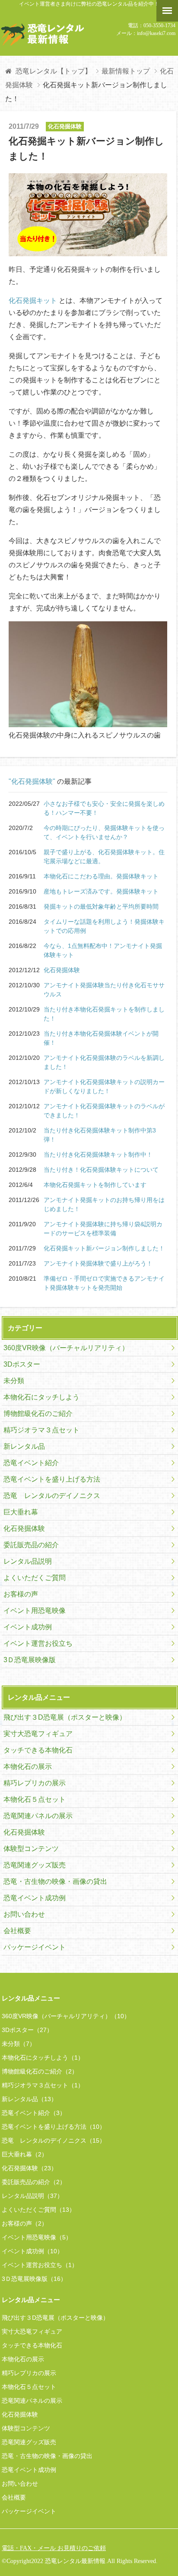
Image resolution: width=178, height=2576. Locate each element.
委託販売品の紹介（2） (34, 2182)
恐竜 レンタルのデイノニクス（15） (54, 2140)
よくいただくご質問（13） (38, 2210)
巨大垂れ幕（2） (25, 2154)
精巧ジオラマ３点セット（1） (43, 2085)
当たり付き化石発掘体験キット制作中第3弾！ (100, 1135)
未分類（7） (19, 2044)
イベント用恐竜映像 (35, 1611)
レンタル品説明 (28, 1561)
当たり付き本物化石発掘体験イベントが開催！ (101, 1038)
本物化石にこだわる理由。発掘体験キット (101, 876)
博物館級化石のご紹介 (38, 1414)
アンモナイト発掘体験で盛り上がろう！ (98, 1263)
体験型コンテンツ (31, 1849)
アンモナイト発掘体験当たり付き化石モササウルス (104, 990)
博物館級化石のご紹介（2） (40, 2071)
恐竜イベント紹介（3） (34, 2113)
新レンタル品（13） (29, 2099)
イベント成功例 (28, 1627)
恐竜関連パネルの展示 (38, 1816)
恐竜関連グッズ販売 (35, 1865)
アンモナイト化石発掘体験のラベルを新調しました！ (104, 1062)
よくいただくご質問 (35, 1578)
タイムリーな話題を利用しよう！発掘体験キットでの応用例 (104, 926)
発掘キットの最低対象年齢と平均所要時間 (101, 906)
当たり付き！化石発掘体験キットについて (101, 1170)
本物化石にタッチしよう (41, 1397)
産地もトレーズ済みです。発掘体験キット (101, 891)
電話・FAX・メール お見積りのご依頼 (54, 2548)
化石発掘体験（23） (29, 2168)
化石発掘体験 (62, 970)
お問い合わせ (24, 1914)
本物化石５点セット (35, 1799)
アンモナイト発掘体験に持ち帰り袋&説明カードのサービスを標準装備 (103, 1229)
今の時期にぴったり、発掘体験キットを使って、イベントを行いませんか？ (104, 832)
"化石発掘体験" (32, 781)
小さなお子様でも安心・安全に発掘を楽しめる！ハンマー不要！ (104, 808)
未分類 (14, 1381)
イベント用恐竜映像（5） (37, 2237)
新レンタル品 (24, 1446)
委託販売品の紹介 (31, 1545)
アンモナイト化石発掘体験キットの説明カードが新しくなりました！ (104, 1086)
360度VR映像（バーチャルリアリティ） (66, 1348)
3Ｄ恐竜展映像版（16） (34, 2279)
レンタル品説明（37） (32, 2196)
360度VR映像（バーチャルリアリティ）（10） (66, 2016)
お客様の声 (21, 1594)
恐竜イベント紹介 (31, 1463)
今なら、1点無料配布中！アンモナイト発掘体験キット (103, 950)
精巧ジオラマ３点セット (41, 1430)
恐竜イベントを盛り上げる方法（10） (54, 2127)
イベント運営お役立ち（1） (40, 2265)
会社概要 (17, 1931)
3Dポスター (22, 1364)
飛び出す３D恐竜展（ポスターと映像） (65, 1717)
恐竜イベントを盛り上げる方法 (52, 1479)
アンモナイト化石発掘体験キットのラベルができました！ (104, 1111)
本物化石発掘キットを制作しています (95, 1185)
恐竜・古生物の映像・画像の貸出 (55, 1881)
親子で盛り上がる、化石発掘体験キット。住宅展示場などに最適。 (104, 857)
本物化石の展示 (28, 1767)
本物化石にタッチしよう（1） (43, 2058)
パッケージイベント (35, 1947)
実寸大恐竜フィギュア (38, 1734)
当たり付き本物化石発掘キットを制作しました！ (104, 1014)
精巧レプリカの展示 (35, 1783)
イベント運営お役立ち (38, 1643)
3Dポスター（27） (27, 2030)
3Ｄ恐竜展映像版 (30, 1660)
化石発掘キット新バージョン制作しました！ (104, 1248)
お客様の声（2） (25, 2223)
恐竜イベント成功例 (35, 1898)
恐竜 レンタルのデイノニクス (52, 1496)
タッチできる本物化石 (38, 1750)
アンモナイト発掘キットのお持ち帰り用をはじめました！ (104, 1204)
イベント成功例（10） (32, 2251)
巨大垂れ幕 (21, 1512)
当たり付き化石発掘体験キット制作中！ (98, 1154)
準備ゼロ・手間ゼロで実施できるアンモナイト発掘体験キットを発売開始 (104, 1283)
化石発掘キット (33, 301)
